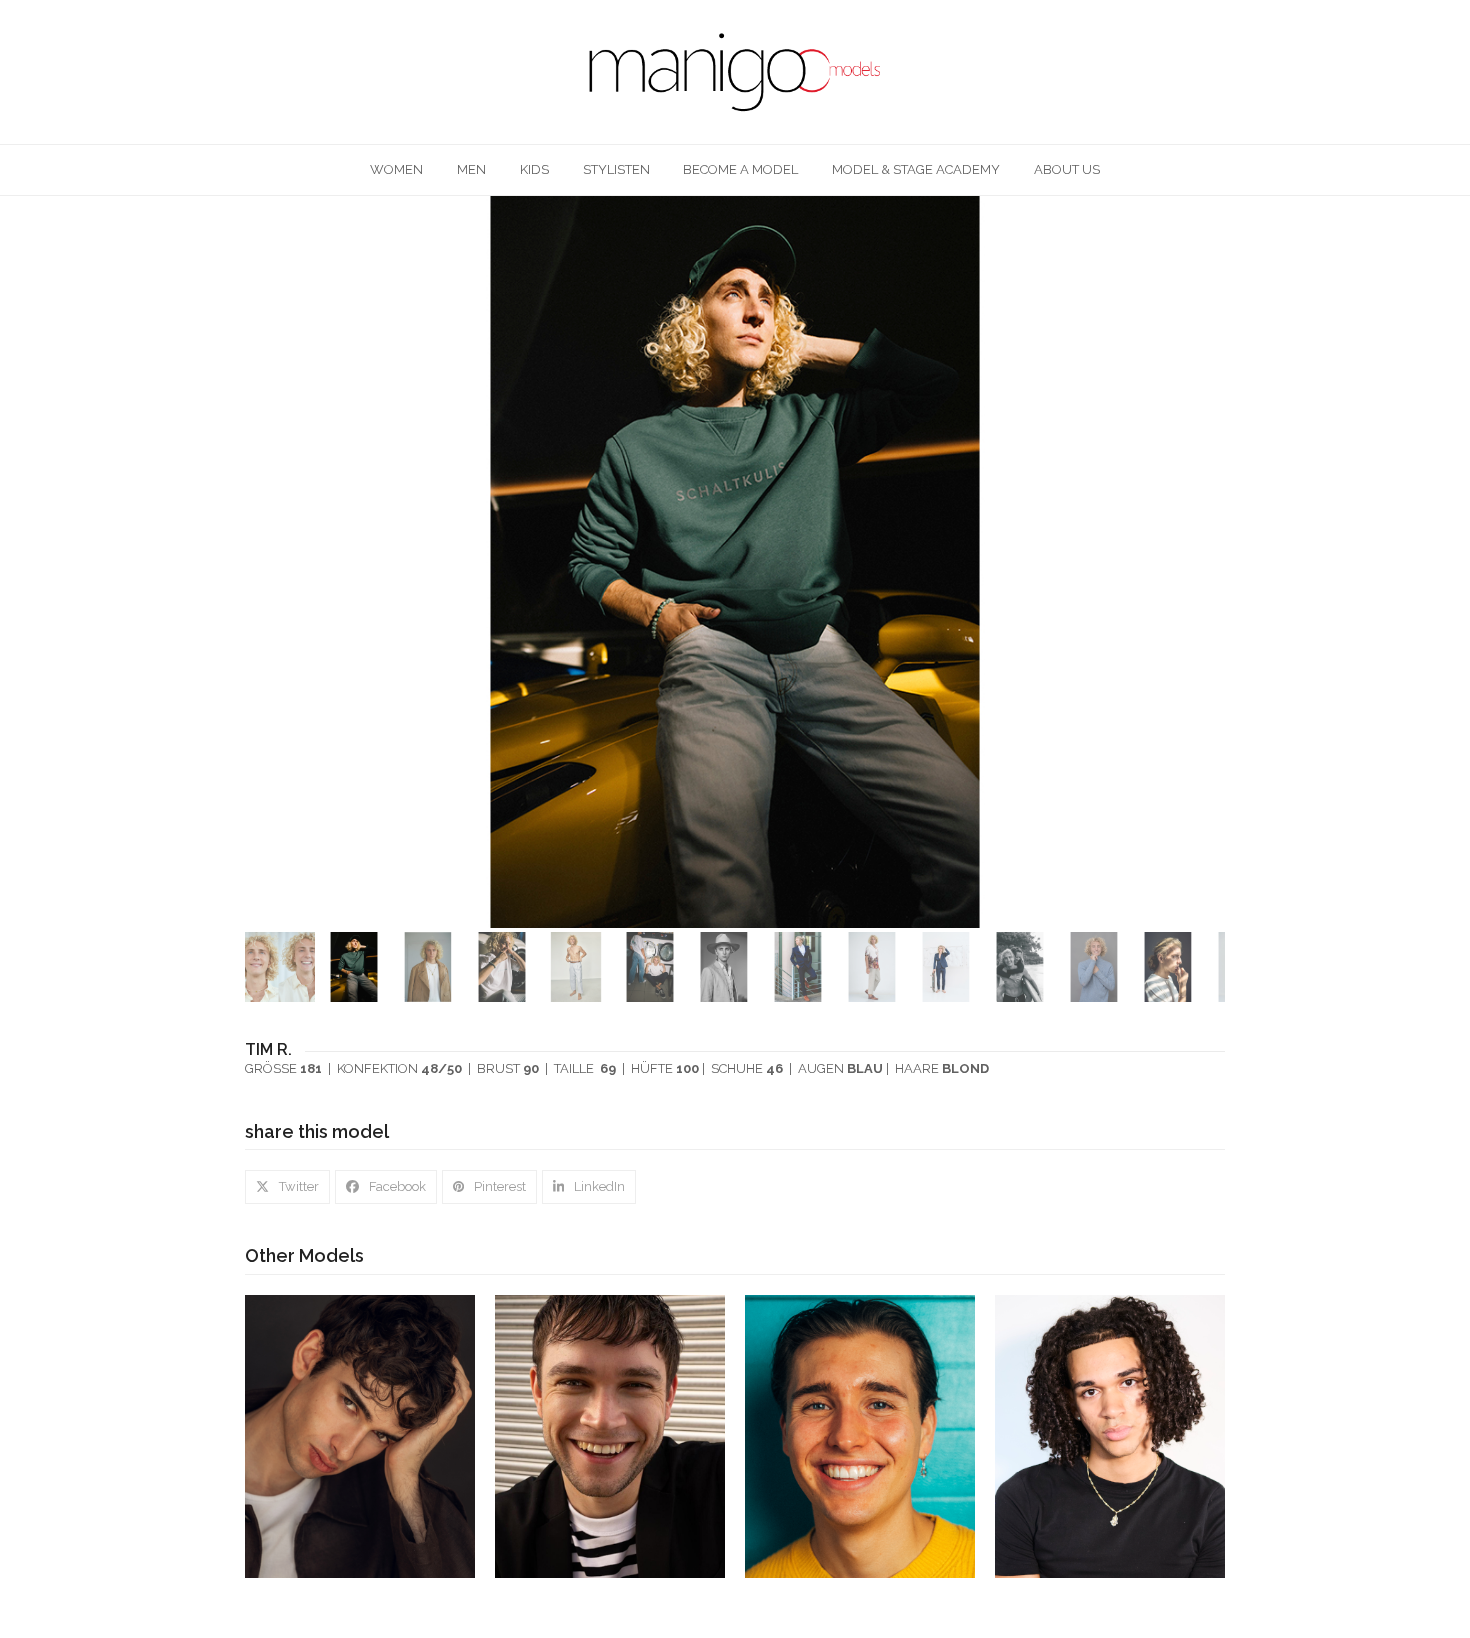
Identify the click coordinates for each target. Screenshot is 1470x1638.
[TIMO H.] (360, 1435)
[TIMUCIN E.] (1110, 1435)
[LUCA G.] (860, 1435)
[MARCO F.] (610, 1435)
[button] (1208, 562)
